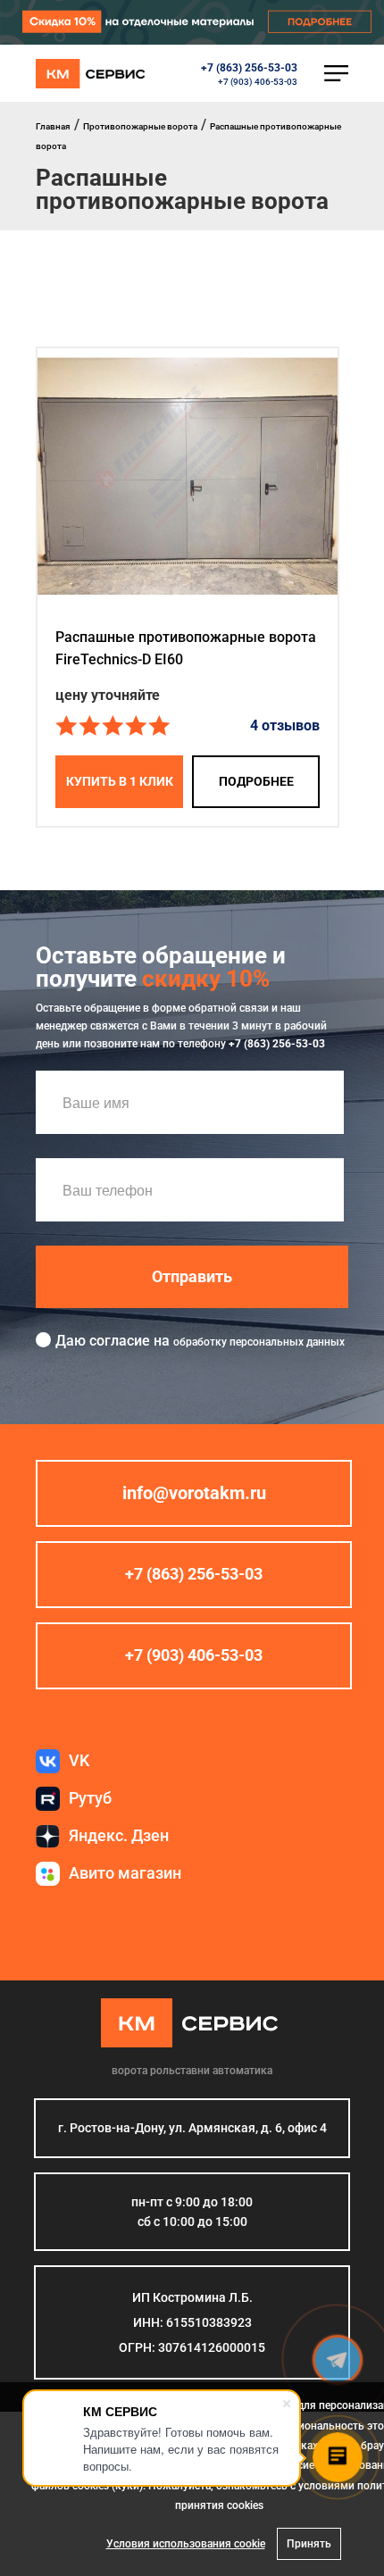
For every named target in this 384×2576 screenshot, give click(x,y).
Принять (309, 2544)
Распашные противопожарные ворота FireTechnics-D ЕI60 (186, 648)
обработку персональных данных (259, 1342)
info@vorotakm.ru (194, 1493)
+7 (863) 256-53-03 (249, 68)
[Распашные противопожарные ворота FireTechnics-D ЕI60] (188, 478)
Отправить (192, 1276)
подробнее (256, 781)
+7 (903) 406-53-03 (258, 82)
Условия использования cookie (186, 2544)
